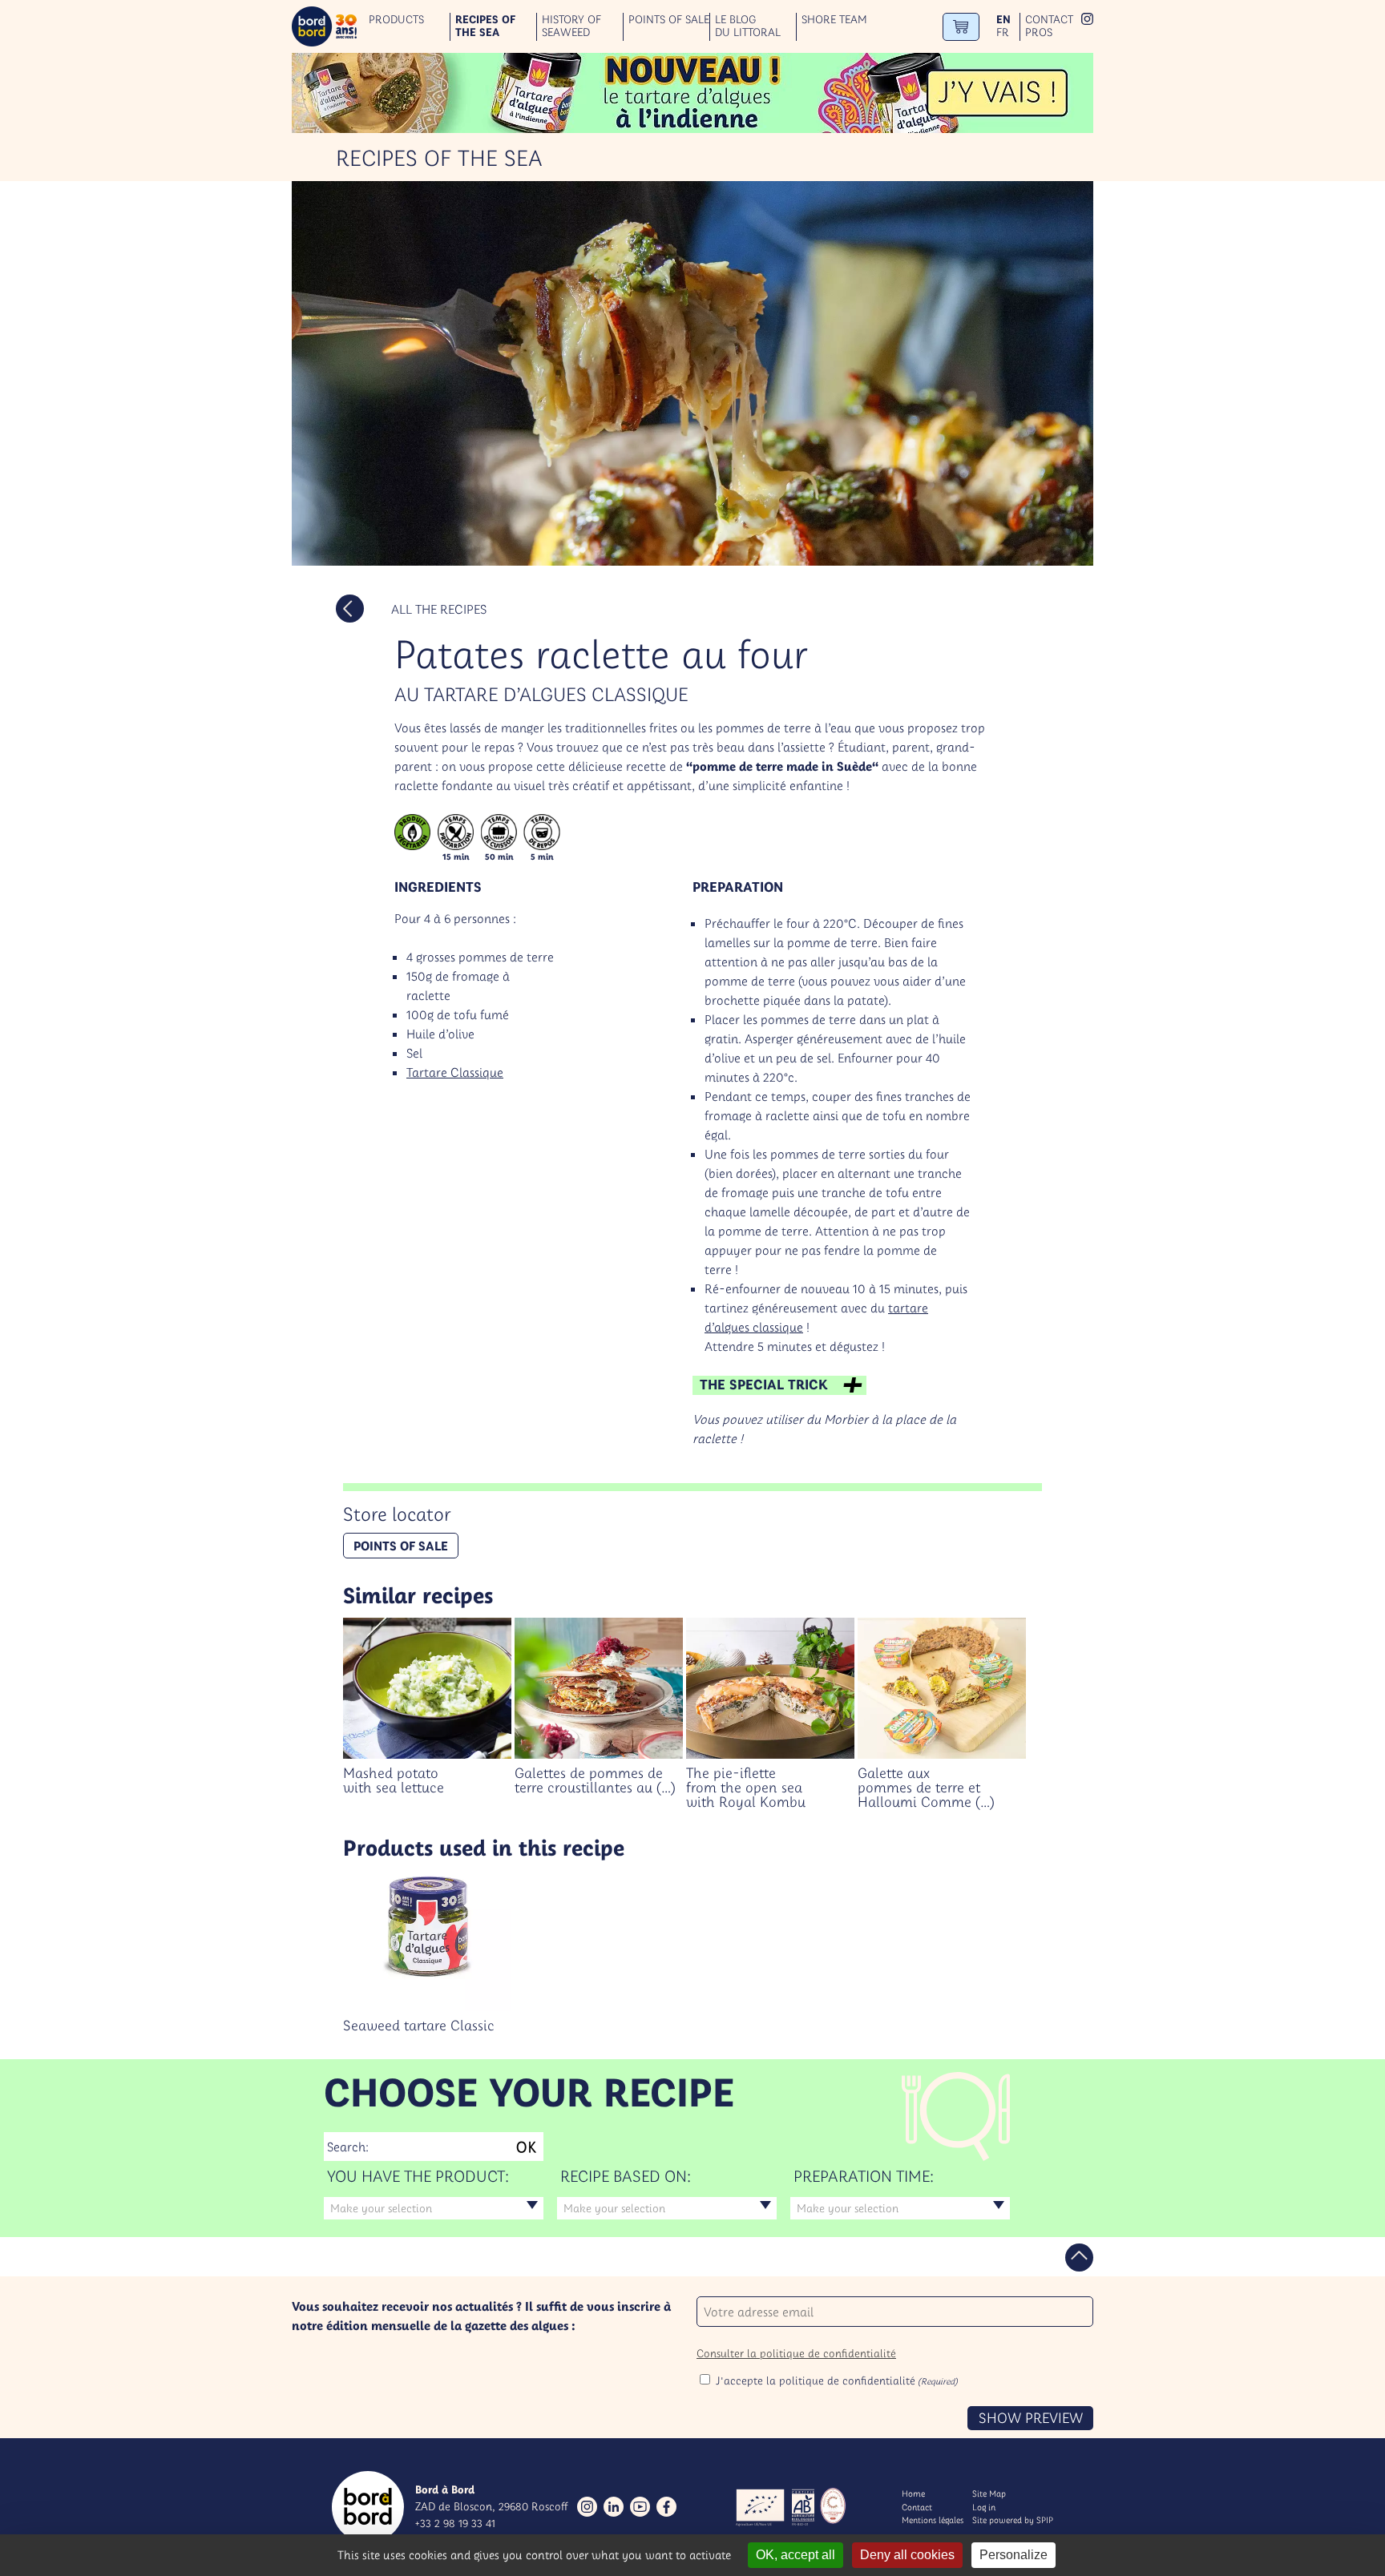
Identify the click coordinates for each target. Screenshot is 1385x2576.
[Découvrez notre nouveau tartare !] (692, 93)
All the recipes (439, 609)
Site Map (989, 2493)
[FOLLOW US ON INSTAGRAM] (1087, 20)
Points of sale (669, 20)
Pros (1039, 32)
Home (913, 2493)
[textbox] (434, 2208)
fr (1003, 32)
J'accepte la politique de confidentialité (837, 2380)
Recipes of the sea (485, 26)
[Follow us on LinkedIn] (614, 2507)
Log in (984, 2507)
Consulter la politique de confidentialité (796, 2353)
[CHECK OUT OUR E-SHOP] (961, 27)
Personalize (1014, 2555)
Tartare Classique (455, 1072)
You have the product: (418, 2176)
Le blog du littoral (748, 26)
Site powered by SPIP (1013, 2520)
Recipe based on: (626, 2176)
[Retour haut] (1079, 2258)
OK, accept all (795, 2555)
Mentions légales (933, 2520)
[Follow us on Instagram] (587, 2507)
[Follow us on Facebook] (666, 2507)
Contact (1049, 20)
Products (396, 20)
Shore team (834, 20)
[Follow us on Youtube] (640, 2507)
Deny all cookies (907, 2555)
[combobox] (434, 2208)
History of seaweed (571, 26)
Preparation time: (864, 2176)
